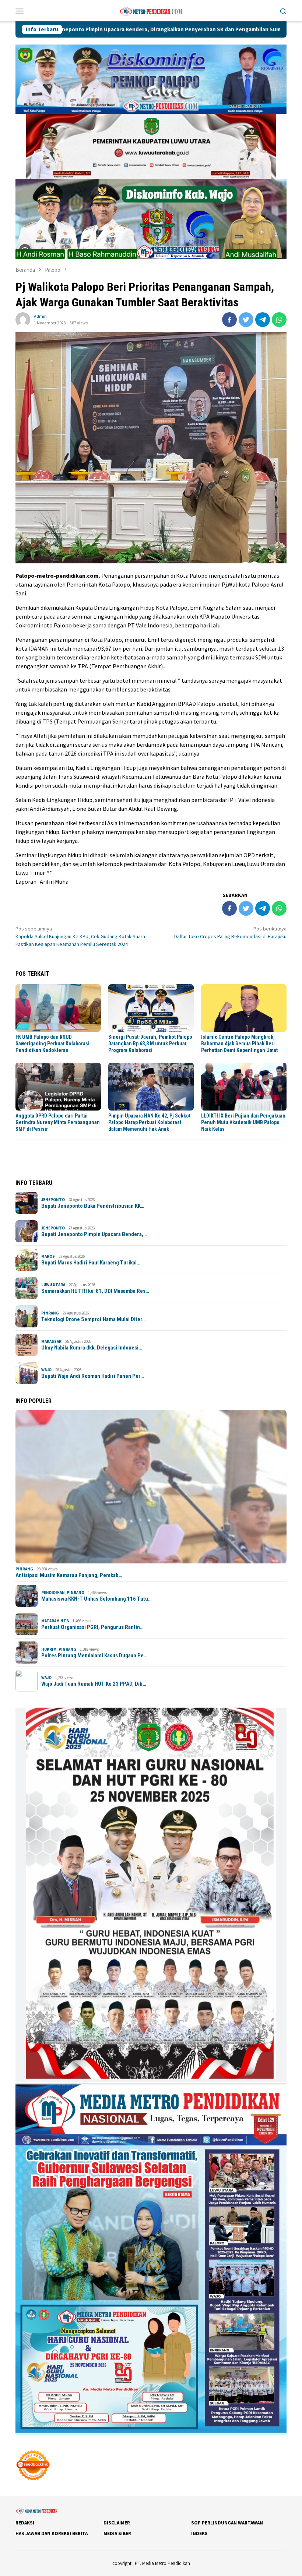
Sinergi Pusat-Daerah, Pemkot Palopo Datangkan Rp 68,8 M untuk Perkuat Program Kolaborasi (150, 1044)
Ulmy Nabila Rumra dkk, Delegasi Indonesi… (92, 1348)
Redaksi (25, 2523)
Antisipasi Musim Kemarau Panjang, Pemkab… (69, 1575)
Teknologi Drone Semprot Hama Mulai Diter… (94, 1319)
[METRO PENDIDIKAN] (151, 10)
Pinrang (50, 1313)
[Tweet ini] (246, 320)
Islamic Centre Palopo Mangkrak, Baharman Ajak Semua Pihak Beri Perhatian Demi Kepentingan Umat (239, 1044)
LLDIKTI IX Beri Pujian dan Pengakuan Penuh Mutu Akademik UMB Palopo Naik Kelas (243, 1122)
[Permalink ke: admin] (23, 319)
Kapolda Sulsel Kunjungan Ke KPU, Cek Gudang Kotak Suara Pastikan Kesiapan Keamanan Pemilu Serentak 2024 (80, 936)
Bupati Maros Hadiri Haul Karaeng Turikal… (91, 1263)
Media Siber (117, 2533)
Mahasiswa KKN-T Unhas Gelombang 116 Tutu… (96, 1599)
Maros (48, 1256)
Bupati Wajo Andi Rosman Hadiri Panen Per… (93, 1376)
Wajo (46, 1370)
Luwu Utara (53, 1285)
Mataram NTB (55, 1621)
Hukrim (49, 1649)
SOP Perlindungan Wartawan (227, 2523)
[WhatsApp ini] (279, 320)
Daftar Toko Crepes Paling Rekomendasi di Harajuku (230, 932)
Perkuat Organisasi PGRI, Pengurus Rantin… (92, 1627)
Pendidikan (53, 1593)
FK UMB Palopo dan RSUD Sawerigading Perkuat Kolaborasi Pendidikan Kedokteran (52, 1044)
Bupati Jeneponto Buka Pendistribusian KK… (93, 1206)
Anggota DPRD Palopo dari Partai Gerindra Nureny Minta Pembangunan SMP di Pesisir (58, 1122)
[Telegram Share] (263, 320)
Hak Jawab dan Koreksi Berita (52, 2533)
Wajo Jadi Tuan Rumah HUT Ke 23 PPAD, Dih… (94, 1684)
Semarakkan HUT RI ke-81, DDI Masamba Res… (95, 1291)
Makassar (51, 1341)
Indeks (199, 2533)
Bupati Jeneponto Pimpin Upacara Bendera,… (94, 1234)
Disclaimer (117, 2523)
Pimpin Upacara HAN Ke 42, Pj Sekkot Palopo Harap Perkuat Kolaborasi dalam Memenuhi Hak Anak (149, 1122)
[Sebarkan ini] (229, 320)
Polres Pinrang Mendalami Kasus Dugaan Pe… (94, 1655)
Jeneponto (53, 1200)
